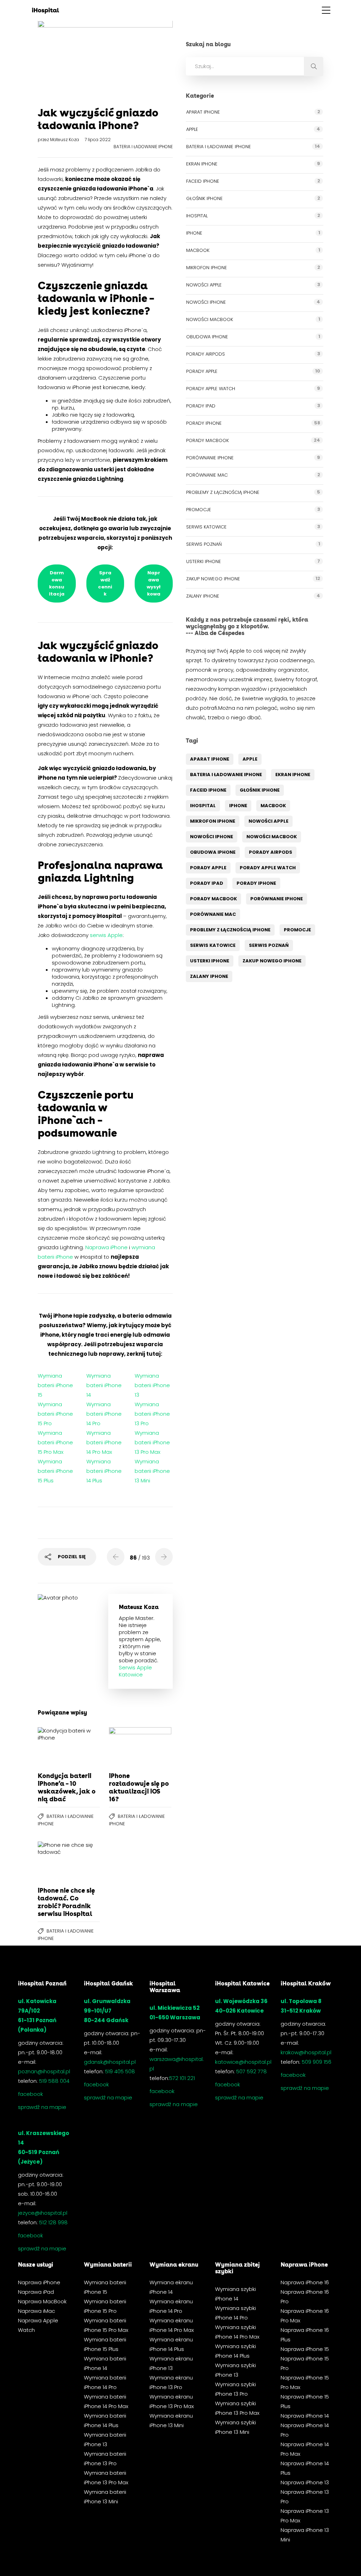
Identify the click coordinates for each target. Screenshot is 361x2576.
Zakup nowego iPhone (213, 579)
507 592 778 (252, 2071)
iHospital (197, 216)
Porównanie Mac (207, 475)
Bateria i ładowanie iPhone (143, 147)
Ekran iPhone (202, 164)
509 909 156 (317, 2062)
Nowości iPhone (206, 302)
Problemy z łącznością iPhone (223, 492)
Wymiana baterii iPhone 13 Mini (152, 1471)
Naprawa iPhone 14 (305, 2416)
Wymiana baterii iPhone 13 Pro (152, 1414)
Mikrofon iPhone (207, 268)
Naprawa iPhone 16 (305, 2282)
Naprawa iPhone (106, 1247)
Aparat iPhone (203, 112)
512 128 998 (53, 2222)
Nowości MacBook (210, 319)
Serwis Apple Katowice (135, 1671)
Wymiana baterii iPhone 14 (104, 1385)
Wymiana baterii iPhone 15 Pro (55, 1414)
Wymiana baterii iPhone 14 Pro (104, 1414)
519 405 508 (120, 2071)
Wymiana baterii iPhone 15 (55, 1385)
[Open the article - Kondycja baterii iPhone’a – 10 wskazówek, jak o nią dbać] (53, 1747)
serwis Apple (106, 935)
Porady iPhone (204, 423)
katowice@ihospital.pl (243, 2062)
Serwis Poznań (204, 544)
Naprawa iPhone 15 (305, 2349)
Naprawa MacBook (42, 2301)
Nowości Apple (204, 285)
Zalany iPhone (203, 596)
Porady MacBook (207, 440)
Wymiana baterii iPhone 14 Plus (104, 1471)
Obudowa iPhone (207, 337)
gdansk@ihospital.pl (110, 2062)
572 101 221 (182, 2078)
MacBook (198, 250)
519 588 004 (54, 2081)
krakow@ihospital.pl (306, 2052)
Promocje (199, 510)
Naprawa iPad (36, 2292)
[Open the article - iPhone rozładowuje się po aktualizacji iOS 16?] (124, 1747)
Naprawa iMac (36, 2311)
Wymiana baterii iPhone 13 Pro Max (152, 1442)
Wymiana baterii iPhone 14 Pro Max (104, 1442)
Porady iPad (201, 406)
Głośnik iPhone (204, 198)
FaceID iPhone (203, 181)
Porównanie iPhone (210, 458)
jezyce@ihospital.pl (43, 2213)
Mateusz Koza (65, 140)
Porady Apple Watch (211, 389)
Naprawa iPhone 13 (305, 2482)
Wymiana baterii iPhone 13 (152, 1385)
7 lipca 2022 (98, 140)
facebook (30, 2094)
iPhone (194, 233)
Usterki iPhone (204, 561)
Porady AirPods (206, 354)
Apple (192, 129)
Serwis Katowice (206, 527)
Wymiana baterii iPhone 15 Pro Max (55, 1442)
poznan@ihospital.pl (44, 2071)
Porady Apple (202, 371)
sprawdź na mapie (42, 2107)
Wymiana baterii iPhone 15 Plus (55, 1471)
